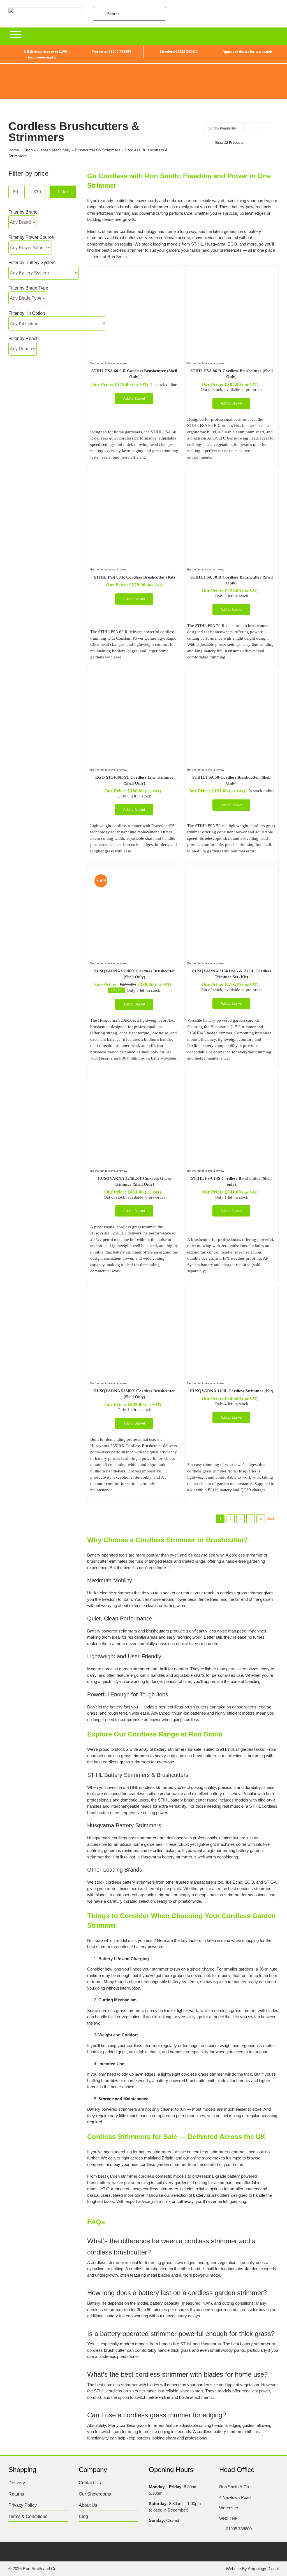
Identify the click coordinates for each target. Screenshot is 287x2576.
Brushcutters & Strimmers (98, 150)
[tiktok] (44, 2552)
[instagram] (33, 2552)
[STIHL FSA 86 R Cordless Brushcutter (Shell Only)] (231, 271)
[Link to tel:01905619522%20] (221, 2529)
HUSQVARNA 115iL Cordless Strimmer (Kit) (231, 1391)
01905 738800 (120, 51)
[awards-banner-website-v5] (143, 66)
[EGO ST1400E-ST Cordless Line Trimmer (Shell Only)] (134, 678)
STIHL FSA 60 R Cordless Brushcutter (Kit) (134, 577)
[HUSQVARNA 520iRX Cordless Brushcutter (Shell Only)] (134, 872)
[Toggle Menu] (16, 34)
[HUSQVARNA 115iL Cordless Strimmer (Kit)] (231, 1292)
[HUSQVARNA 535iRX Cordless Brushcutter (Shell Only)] (134, 1292)
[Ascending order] (263, 128)
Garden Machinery (54, 150)
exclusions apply (42, 57)
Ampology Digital (263, 2569)
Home (14, 150)
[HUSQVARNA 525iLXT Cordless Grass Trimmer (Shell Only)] (134, 1079)
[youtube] (55, 2552)
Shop (28, 150)
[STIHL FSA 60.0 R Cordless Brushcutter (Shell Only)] (134, 271)
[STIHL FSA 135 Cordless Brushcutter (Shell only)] (231, 1079)
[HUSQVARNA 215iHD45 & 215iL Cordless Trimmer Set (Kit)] (231, 872)
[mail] (66, 2552)
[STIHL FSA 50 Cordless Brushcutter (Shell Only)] (231, 678)
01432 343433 (187, 51)
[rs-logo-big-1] (45, 10)
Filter (63, 192)
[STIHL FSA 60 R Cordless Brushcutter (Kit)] (134, 478)
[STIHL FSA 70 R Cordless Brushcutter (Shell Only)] (231, 478)
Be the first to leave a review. (109, 363)
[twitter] (22, 2552)
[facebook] (11, 2552)
